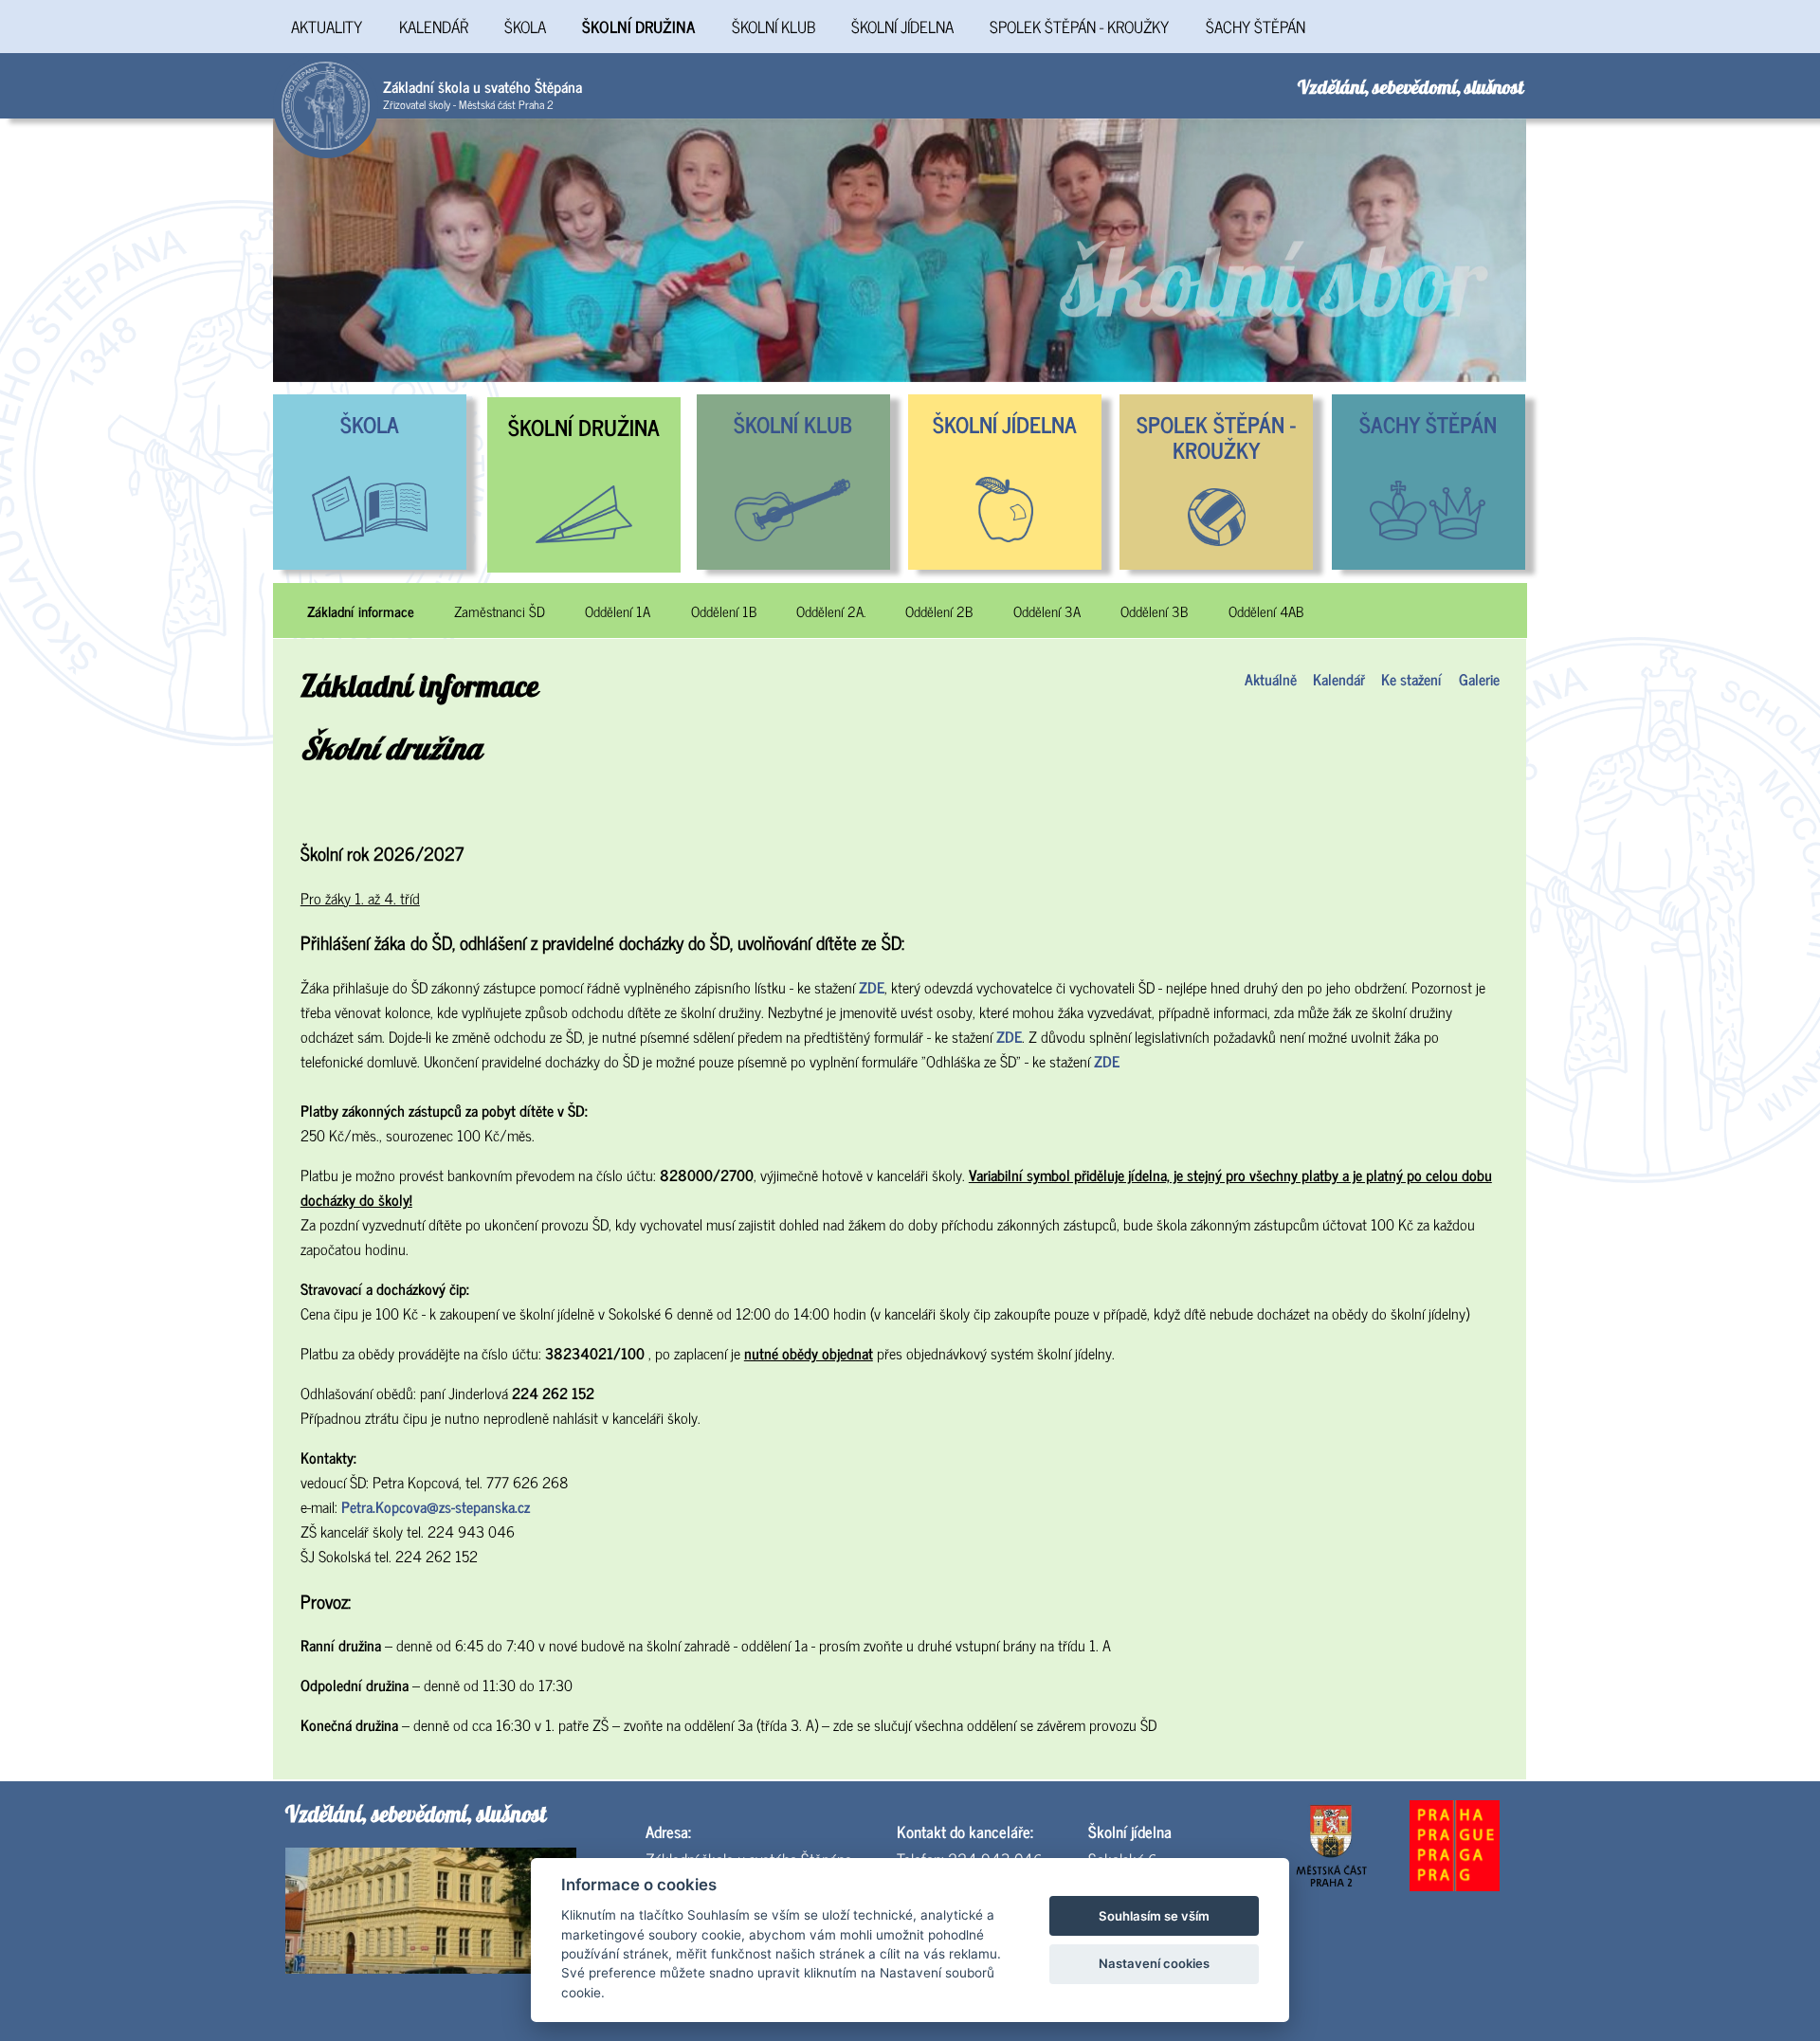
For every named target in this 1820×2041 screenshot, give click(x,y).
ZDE (872, 987)
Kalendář (1339, 679)
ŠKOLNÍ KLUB (773, 26)
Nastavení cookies (1154, 1963)
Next (1540, 250)
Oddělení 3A (1047, 611)
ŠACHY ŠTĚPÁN (1256, 26)
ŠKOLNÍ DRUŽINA (638, 26)
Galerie (1479, 679)
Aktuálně (1271, 679)
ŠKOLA (525, 26)
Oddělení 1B (724, 611)
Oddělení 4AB (1266, 611)
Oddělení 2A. (831, 611)
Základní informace (361, 611)
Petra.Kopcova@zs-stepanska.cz (436, 1506)
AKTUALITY (327, 26)
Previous (259, 250)
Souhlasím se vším (1154, 1916)
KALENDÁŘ (434, 26)
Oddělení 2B (939, 611)
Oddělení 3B (1154, 611)
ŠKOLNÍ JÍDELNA (902, 26)
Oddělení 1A (618, 611)
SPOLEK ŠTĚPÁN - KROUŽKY (1079, 26)
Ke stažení (1411, 679)
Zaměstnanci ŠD (500, 611)
